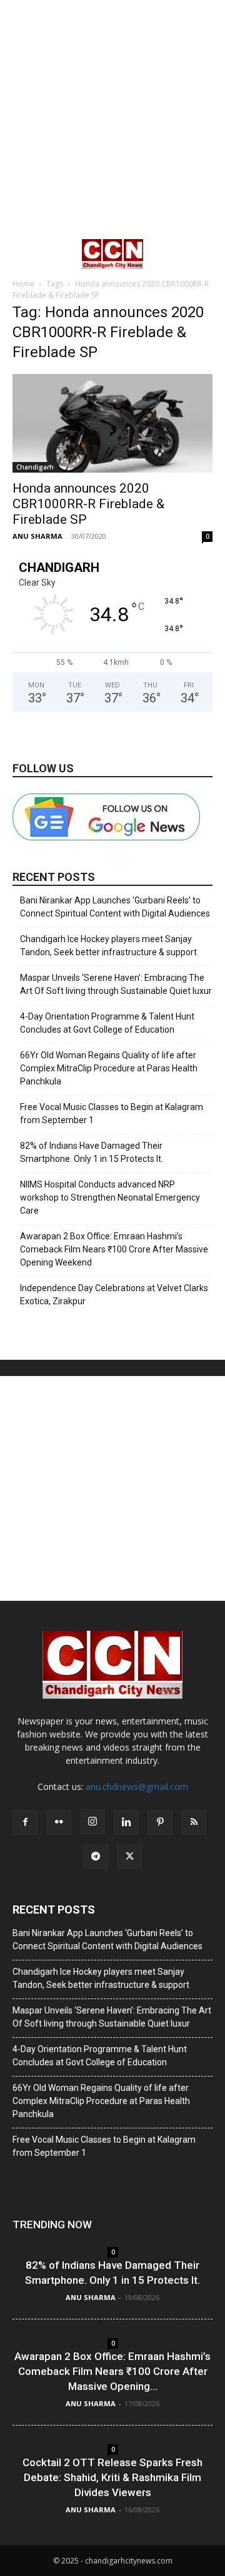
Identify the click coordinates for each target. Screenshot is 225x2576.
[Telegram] (96, 1857)
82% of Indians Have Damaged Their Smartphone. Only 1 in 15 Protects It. (92, 1152)
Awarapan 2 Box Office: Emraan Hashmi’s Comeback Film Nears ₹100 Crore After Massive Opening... (112, 2371)
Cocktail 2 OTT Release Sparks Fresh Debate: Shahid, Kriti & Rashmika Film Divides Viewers (112, 2477)
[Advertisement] (112, 119)
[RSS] (194, 1822)
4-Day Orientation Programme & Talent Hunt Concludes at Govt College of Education (107, 1023)
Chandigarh (35, 467)
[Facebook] (25, 1822)
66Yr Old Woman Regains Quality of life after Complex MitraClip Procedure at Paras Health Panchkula (109, 1068)
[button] (21, 254)
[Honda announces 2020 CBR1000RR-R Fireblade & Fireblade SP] (112, 423)
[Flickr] (59, 1822)
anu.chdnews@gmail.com (137, 1787)
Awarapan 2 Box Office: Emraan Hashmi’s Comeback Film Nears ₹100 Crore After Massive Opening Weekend (114, 1249)
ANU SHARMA (37, 536)
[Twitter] (129, 1857)
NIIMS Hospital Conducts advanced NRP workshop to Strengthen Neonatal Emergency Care (110, 1197)
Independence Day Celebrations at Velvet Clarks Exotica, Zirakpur (114, 1295)
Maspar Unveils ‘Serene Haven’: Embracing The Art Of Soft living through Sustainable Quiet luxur (116, 984)
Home (23, 284)
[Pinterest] (160, 1822)
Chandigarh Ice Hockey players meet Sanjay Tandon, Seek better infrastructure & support (108, 946)
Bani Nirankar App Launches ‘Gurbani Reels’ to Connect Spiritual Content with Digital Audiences (115, 907)
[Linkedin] (126, 1822)
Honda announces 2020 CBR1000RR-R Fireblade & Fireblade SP (88, 504)
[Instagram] (92, 1822)
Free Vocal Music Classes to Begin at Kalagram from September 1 (112, 1113)
